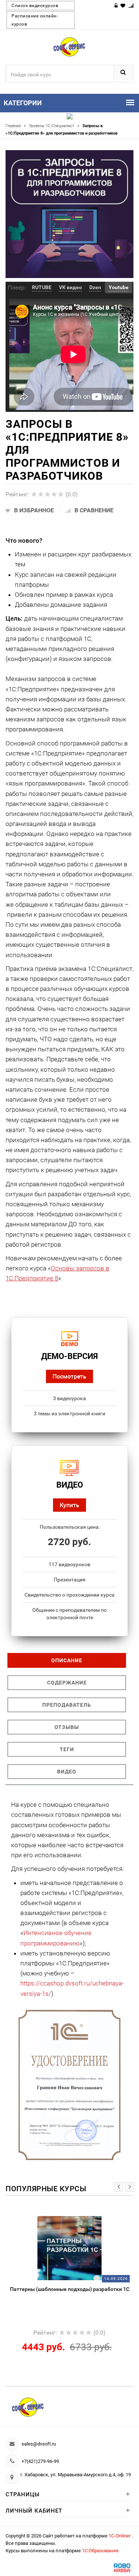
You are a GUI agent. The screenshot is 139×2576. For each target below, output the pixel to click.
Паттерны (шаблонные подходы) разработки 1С (70, 2289)
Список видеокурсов (35, 6)
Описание (67, 1660)
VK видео (70, 287)
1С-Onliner (120, 2536)
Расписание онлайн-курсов (35, 20)
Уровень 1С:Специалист (54, 126)
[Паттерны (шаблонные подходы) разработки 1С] (69, 2248)
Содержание (67, 1683)
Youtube (119, 287)
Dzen (95, 287)
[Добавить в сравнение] (82, 2220)
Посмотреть (69, 1376)
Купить (69, 1505)
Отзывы (67, 1727)
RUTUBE (42, 287)
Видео (67, 1772)
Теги (67, 1749)
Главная (16, 126)
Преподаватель (67, 1705)
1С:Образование (100, 2551)
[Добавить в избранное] (52, 2220)
